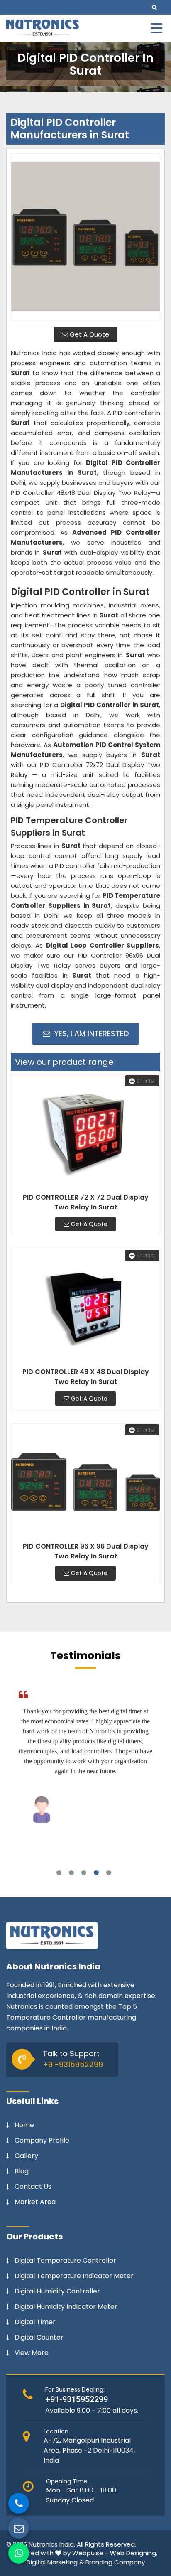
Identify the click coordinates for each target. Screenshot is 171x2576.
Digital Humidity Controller (57, 2291)
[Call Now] (19, 2503)
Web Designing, (134, 2553)
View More (32, 2353)
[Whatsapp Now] (19, 2553)
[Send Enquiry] (19, 2528)
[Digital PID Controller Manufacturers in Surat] (85, 237)
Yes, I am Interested (90, 1034)
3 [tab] (84, 1873)
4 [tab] (96, 1873)
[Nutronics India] (43, 28)
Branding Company (115, 2562)
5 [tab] (109, 1873)
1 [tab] (59, 1873)
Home (24, 2125)
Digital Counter (39, 2338)
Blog (22, 2171)
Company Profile (42, 2141)
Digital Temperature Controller (65, 2261)
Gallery (26, 2156)
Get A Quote (89, 334)
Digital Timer (35, 2322)
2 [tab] (71, 1873)
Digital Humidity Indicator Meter (66, 2307)
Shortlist (146, 1081)
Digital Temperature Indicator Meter (74, 2276)
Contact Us (33, 2187)
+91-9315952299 (73, 2064)
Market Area (35, 2202)
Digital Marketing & (55, 2562)
